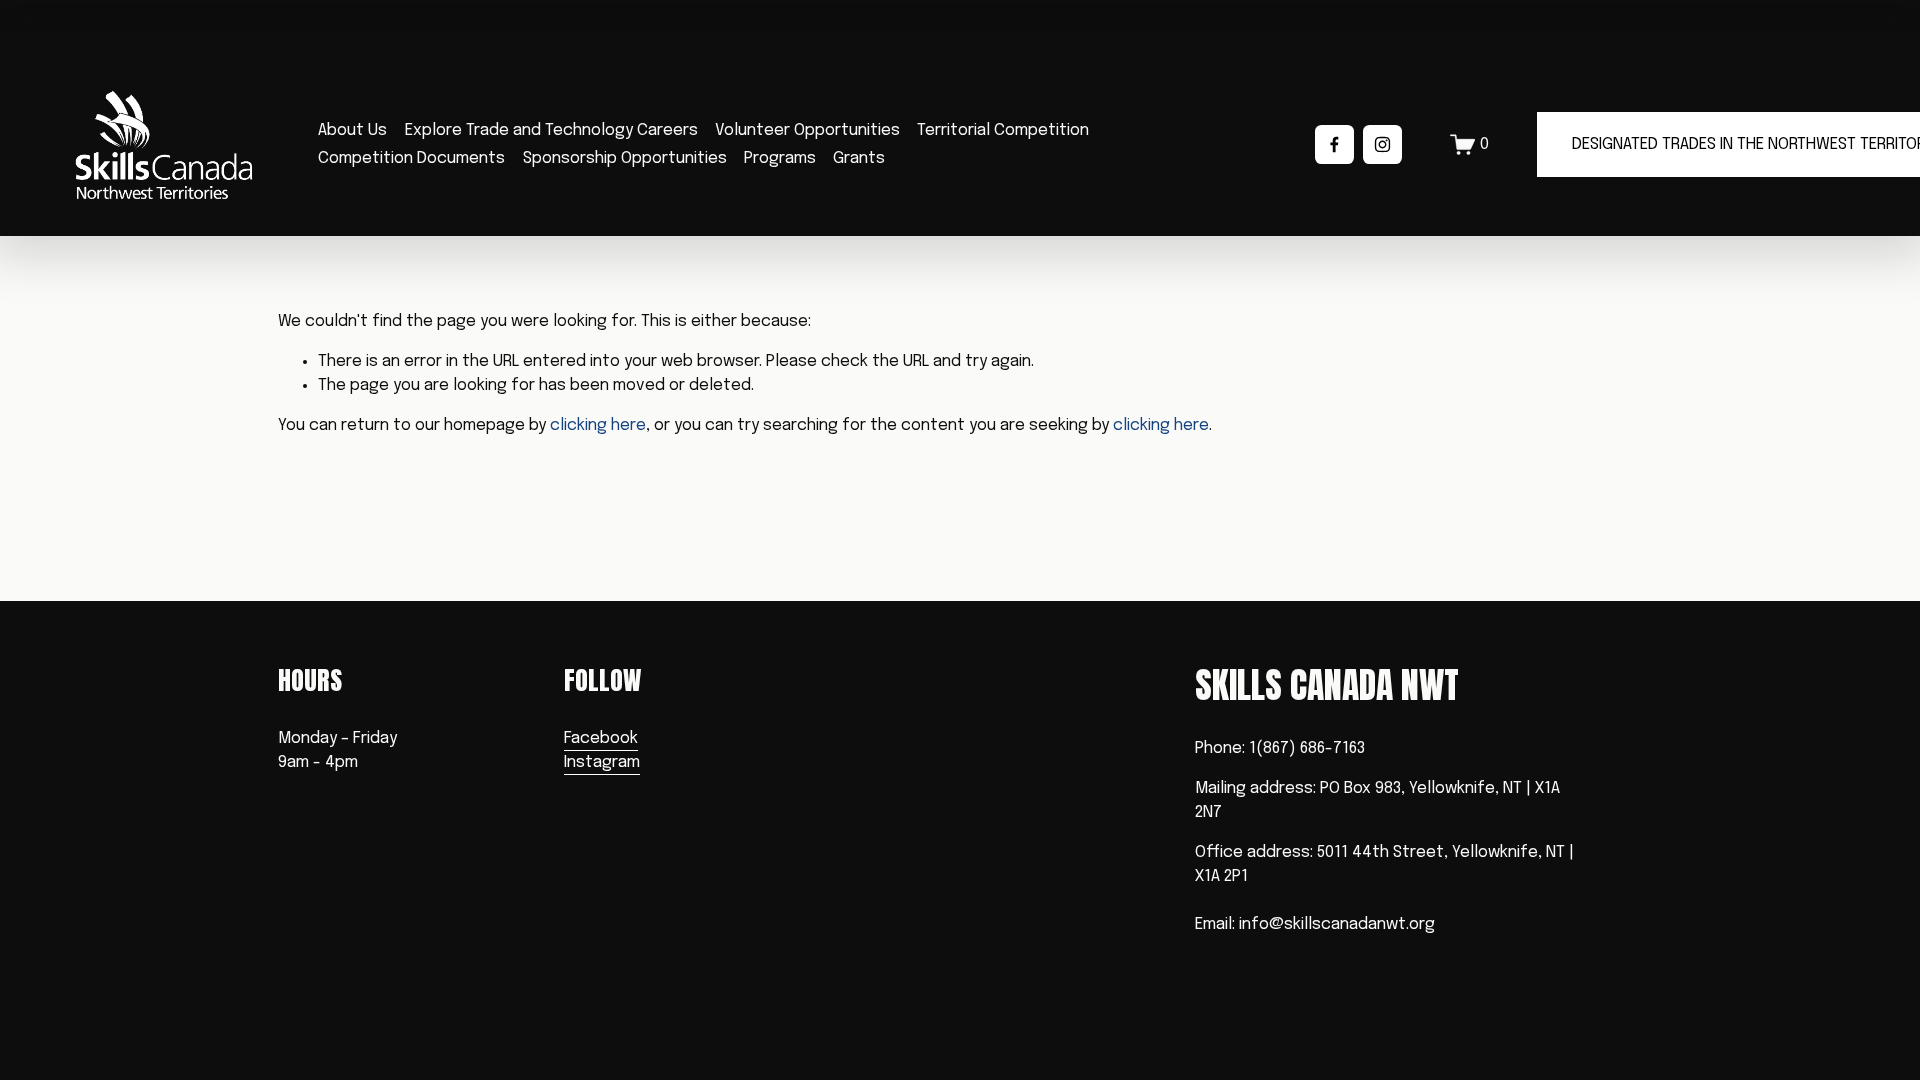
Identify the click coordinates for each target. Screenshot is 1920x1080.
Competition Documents (411, 158)
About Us (352, 130)
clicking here (598, 425)
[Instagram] (1382, 144)
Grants (859, 158)
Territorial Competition (1003, 130)
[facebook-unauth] (1334, 144)
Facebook (601, 738)
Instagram (602, 762)
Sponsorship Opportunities (625, 158)
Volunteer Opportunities (807, 130)
